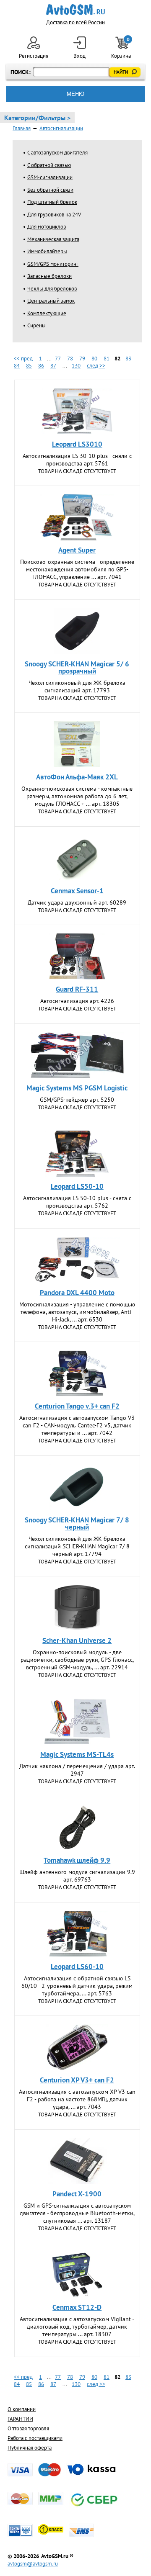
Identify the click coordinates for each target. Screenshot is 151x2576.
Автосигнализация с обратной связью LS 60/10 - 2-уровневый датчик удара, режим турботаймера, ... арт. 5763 (77, 1986)
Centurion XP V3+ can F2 (77, 2080)
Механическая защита (53, 239)
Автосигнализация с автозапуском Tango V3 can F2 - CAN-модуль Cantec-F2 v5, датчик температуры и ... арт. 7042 (77, 1425)
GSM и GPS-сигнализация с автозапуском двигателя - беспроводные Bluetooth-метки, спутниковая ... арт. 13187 (77, 2213)
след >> (96, 366)
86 (41, 366)
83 (128, 359)
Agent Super (77, 550)
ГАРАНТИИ (20, 2419)
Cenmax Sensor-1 (77, 891)
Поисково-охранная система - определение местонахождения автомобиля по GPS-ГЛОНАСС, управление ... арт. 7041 (77, 569)
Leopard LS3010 (77, 444)
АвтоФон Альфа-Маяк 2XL (77, 777)
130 (76, 366)
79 (82, 359)
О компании (22, 2409)
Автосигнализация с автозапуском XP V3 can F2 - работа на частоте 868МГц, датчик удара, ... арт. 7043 (77, 2099)
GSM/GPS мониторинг (53, 264)
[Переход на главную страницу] (76, 10)
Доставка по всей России (75, 22)
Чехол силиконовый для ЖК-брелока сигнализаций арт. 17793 (77, 686)
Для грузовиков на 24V (54, 215)
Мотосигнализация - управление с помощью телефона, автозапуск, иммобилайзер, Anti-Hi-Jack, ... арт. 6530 (77, 1312)
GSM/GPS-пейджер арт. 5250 (77, 1100)
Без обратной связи (50, 190)
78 (70, 359)
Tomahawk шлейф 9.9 (77, 1860)
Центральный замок (51, 301)
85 (29, 366)
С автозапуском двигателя (57, 153)
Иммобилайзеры (47, 251)
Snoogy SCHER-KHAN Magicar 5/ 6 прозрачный (77, 667)
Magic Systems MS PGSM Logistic (77, 1088)
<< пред (23, 359)
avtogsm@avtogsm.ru (33, 2564)
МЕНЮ (75, 94)
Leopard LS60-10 (77, 1967)
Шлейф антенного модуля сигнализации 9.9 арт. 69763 (77, 1876)
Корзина (122, 48)
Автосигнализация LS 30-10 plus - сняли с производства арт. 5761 (77, 460)
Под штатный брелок (52, 202)
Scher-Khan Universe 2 (77, 1640)
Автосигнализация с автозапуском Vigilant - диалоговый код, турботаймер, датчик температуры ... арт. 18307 (77, 2327)
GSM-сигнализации (50, 177)
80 (94, 359)
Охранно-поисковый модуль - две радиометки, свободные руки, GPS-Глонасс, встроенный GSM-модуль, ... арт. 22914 (77, 1660)
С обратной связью (49, 165)
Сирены (36, 325)
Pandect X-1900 (77, 2194)
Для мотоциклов (47, 227)
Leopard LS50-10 (77, 1186)
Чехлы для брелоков (52, 289)
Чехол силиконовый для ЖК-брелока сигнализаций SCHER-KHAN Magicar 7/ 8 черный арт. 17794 (77, 1546)
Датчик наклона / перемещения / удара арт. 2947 (77, 1770)
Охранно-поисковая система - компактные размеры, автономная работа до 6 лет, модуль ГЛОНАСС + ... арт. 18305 (77, 796)
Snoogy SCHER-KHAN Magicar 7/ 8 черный (77, 1523)
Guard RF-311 (77, 989)
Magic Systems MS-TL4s (77, 1754)
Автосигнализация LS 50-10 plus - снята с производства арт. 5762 (77, 1202)
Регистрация (34, 56)
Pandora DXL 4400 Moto (77, 1293)
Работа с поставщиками (35, 2438)
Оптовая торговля (28, 2428)
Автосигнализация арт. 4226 (77, 1001)
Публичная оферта (30, 2448)
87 (53, 366)
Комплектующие (47, 313)
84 (17, 366)
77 (58, 359)
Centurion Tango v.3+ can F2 (77, 1406)
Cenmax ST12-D (77, 2307)
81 (107, 359)
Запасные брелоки (49, 276)
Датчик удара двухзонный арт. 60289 (77, 902)
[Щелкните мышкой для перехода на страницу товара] (77, 411)
